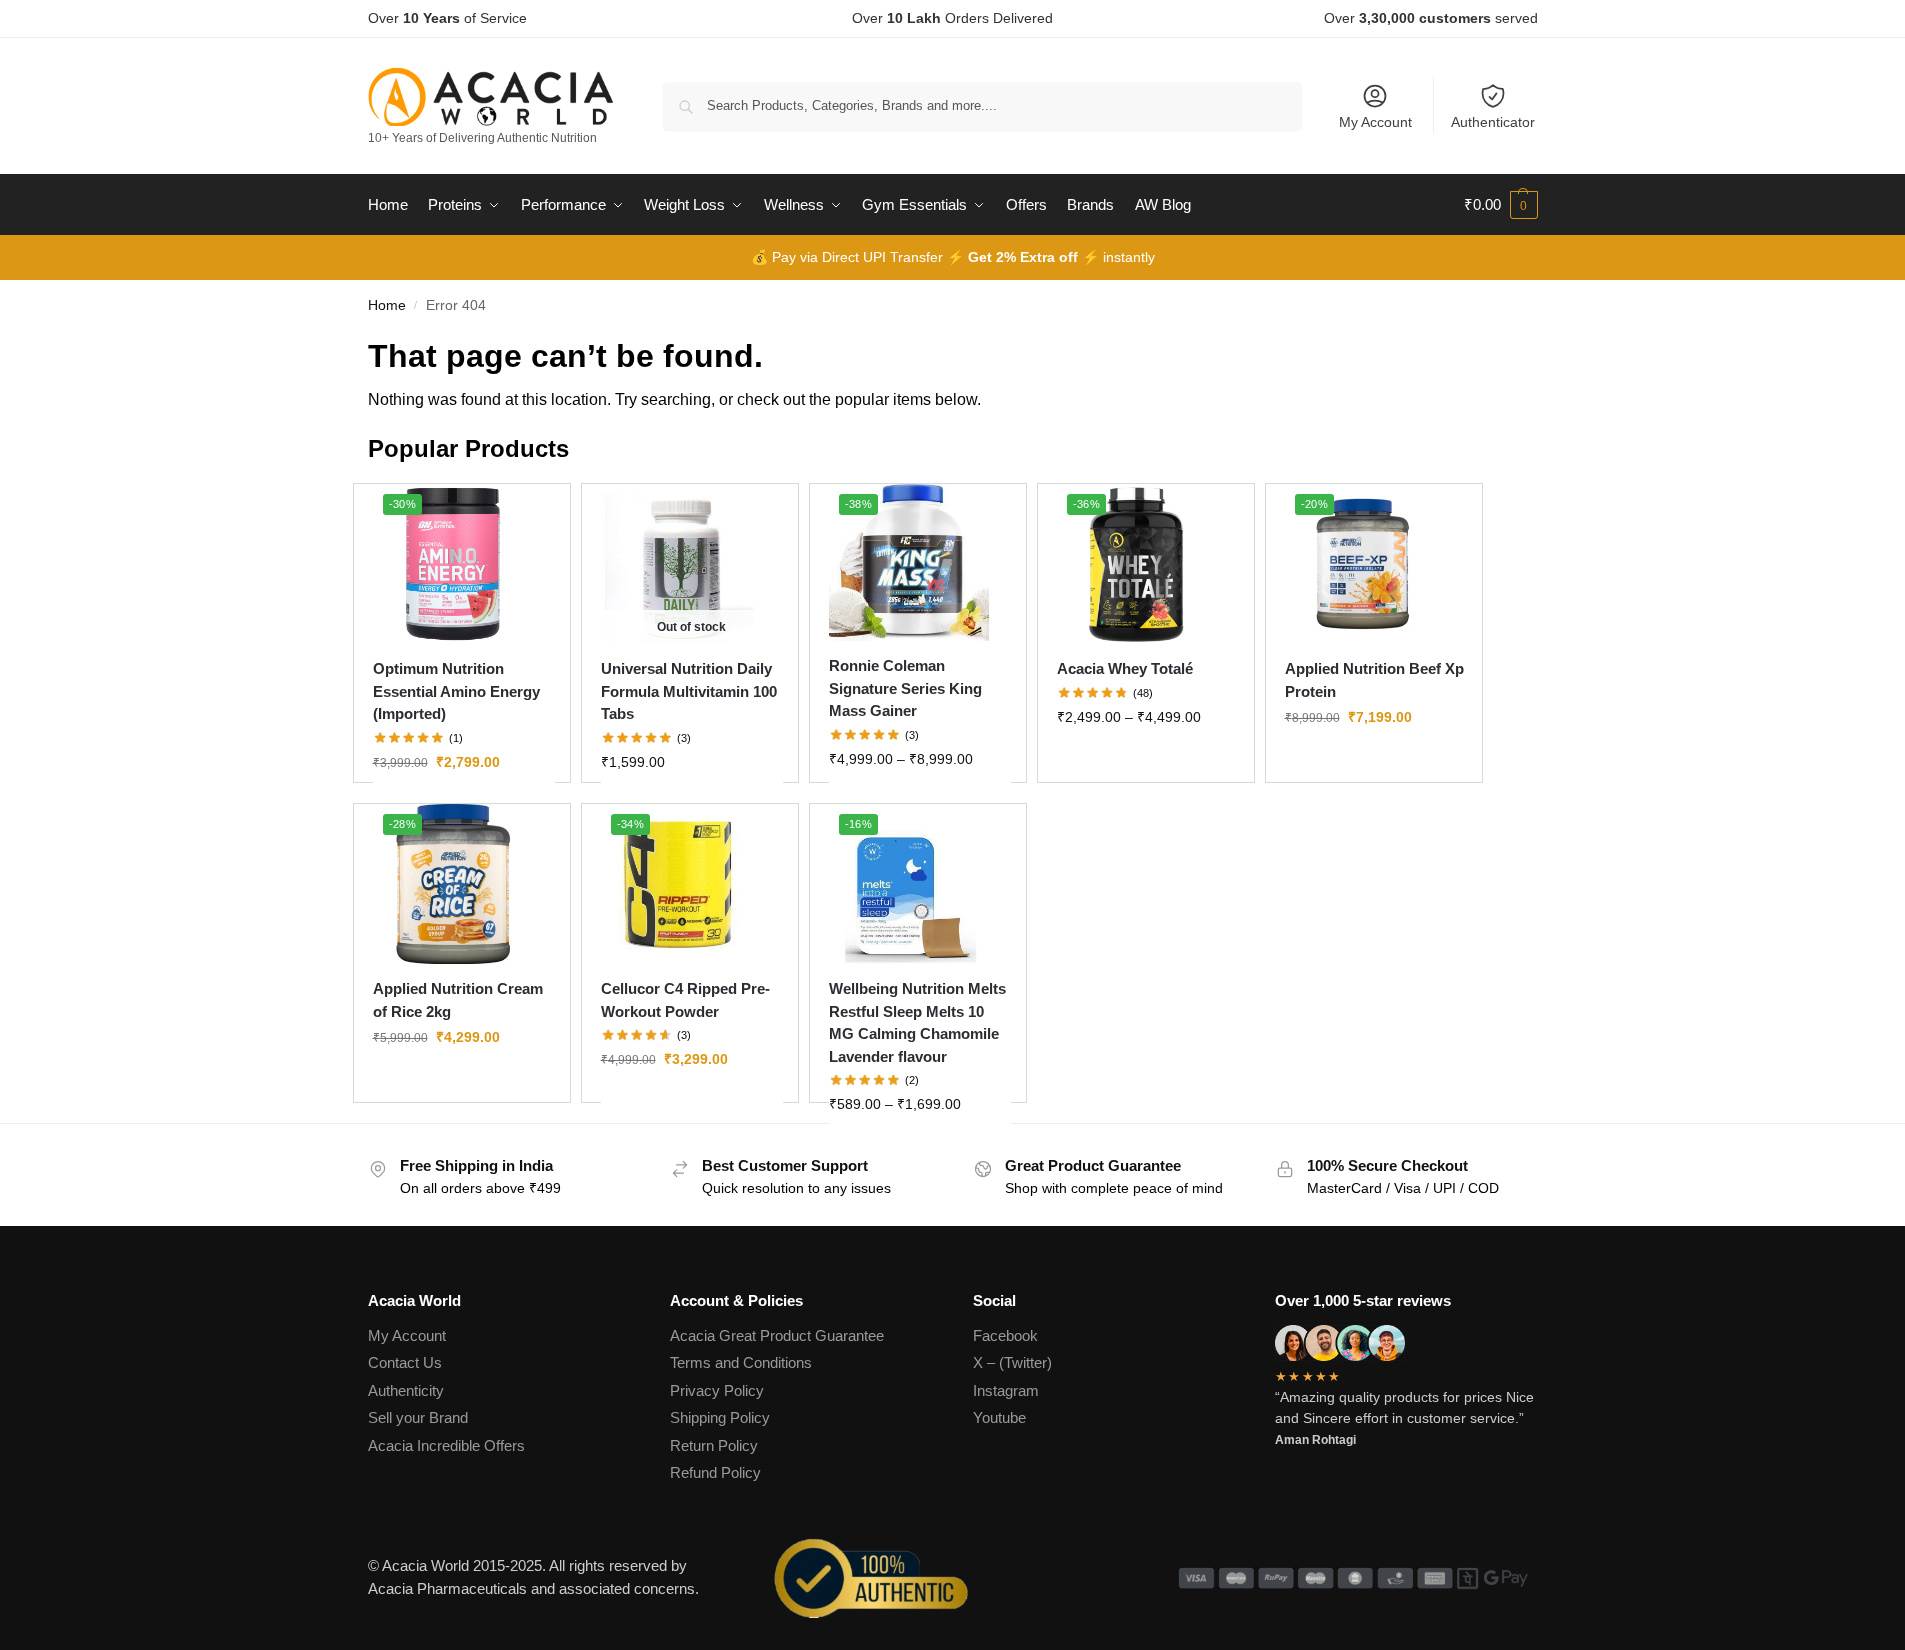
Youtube (999, 1417)
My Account (1375, 122)
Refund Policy (715, 1472)
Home (387, 305)
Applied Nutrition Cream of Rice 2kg (458, 1000)
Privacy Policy (717, 1390)
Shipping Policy (720, 1417)
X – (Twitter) (1012, 1362)
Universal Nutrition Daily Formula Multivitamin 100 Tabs (689, 691)
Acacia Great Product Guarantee (777, 1335)
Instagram (1006, 1390)
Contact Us (405, 1362)
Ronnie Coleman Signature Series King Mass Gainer (905, 688)
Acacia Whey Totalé (1125, 668)
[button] (1501, 205)
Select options (463, 805)
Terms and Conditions (741, 1362)
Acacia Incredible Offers (446, 1445)
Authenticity (406, 1390)
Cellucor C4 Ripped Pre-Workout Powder (685, 1000)
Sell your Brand (418, 1417)
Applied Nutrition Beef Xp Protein (1374, 680)
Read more (691, 805)
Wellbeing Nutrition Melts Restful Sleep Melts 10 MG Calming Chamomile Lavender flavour (917, 1022)
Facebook (1005, 1335)
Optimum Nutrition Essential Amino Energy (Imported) (456, 691)
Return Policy (714, 1445)
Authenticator (1493, 122)
